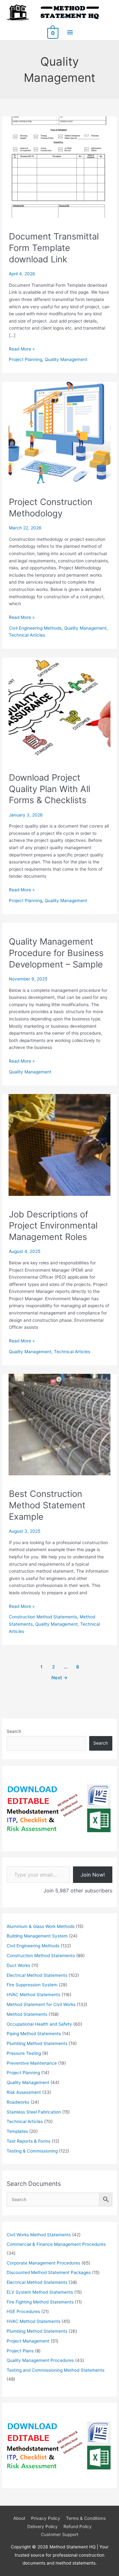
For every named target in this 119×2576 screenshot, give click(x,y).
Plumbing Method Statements (37, 2043)
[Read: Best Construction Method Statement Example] (59, 1424)
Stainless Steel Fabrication (34, 2112)
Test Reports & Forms (29, 2141)
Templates (17, 2131)
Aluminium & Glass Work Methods (41, 1926)
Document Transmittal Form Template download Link (54, 248)
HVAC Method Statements (33, 1995)
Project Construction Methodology (51, 508)
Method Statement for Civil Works (41, 2004)
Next (60, 1678)
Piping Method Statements (34, 2034)
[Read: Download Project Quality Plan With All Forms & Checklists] (59, 708)
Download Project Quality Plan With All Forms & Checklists (50, 789)
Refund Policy (78, 2527)
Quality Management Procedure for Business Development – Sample (56, 953)
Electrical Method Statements (37, 1975)
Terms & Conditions (86, 2518)
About (19, 2518)
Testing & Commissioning (32, 2151)
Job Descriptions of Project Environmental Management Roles (53, 1226)
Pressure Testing (24, 2053)
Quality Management (66, 359)
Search (14, 1731)
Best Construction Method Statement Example (47, 1505)
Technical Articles (27, 635)
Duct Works (18, 1965)
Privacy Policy (46, 2518)
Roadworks (18, 2102)
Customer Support (60, 2534)
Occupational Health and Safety (39, 2024)
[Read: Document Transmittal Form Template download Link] (59, 167)
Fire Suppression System (32, 1985)
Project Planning (26, 359)
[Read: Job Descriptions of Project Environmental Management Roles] (59, 1144)
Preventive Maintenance (32, 2063)
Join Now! (93, 1875)
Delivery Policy (43, 2527)
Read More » (22, 349)
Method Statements (27, 2014)
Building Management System (37, 1936)
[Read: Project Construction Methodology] (59, 432)
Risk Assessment (24, 2092)
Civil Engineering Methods (35, 628)
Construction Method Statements (43, 1617)
